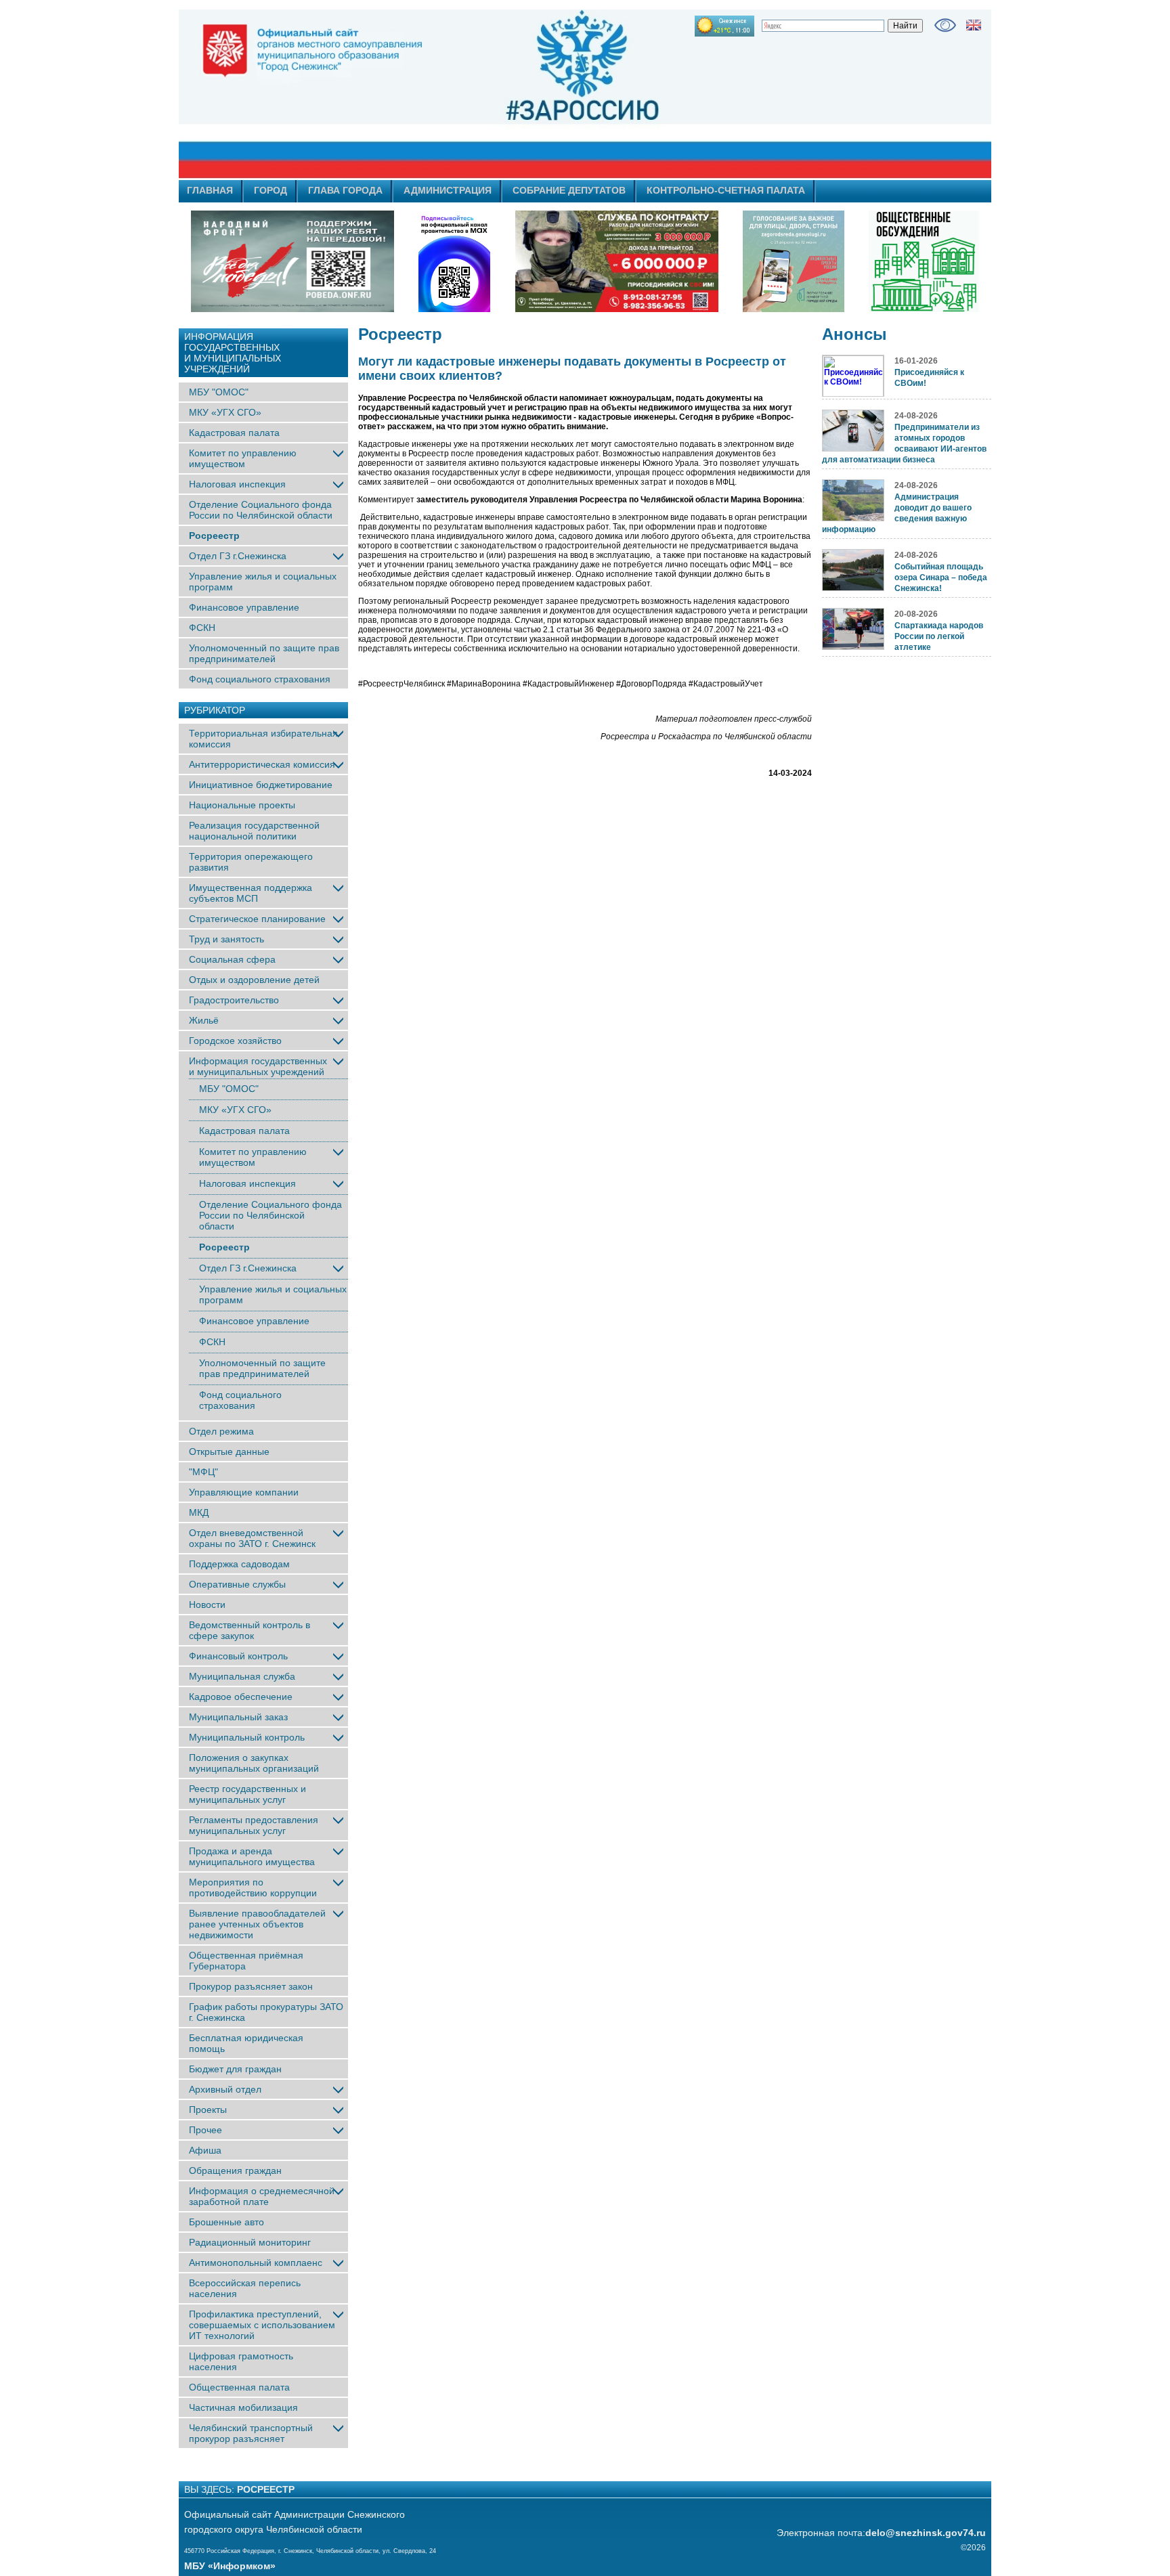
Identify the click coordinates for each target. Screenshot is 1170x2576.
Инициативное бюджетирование (261, 785)
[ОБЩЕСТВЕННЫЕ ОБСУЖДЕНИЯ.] (924, 261)
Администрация (448, 190)
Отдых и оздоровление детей (254, 980)
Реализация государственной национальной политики (254, 831)
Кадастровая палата (234, 433)
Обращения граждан (235, 2170)
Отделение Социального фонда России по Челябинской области (261, 510)
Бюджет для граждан (235, 2069)
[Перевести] (974, 25)
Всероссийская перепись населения (245, 2288)
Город (270, 190)
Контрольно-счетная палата (726, 190)
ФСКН (202, 628)
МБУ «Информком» (230, 2566)
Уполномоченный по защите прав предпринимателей (264, 653)
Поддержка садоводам (239, 1564)
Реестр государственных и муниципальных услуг (247, 1794)
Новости (207, 1604)
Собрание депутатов (569, 190)
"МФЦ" (203, 1472)
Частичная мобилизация (243, 2407)
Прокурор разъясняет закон (251, 1986)
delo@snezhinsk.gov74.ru (926, 2533)
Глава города (345, 190)
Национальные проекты (242, 805)
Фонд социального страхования (260, 679)
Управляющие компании (244, 1492)
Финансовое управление (244, 607)
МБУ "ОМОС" (219, 392)
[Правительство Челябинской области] (454, 261)
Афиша (205, 2150)
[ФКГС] (794, 261)
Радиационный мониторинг (250, 2242)
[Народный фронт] (292, 261)
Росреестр (214, 536)
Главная (210, 190)
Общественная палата (239, 2387)
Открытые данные (229, 1451)
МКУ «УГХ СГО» (225, 412)
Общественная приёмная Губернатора (246, 1961)
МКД (199, 1512)
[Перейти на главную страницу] (463, 94)
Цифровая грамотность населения (241, 2361)
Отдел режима (221, 1431)
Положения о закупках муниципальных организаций (254, 1763)
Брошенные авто (226, 2222)
